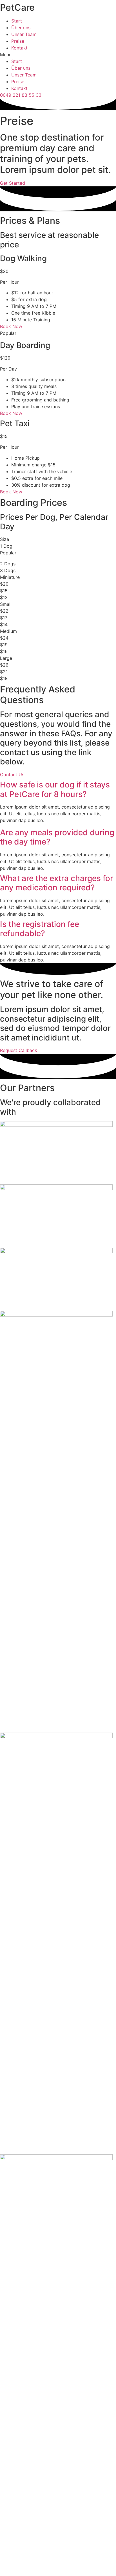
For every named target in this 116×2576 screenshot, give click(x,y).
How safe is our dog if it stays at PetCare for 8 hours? (55, 789)
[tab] (58, 790)
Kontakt (19, 48)
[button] (58, 55)
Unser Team (24, 34)
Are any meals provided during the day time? (57, 837)
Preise (18, 41)
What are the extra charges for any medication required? (57, 883)
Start (17, 21)
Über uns (21, 28)
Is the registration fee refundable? (40, 929)
